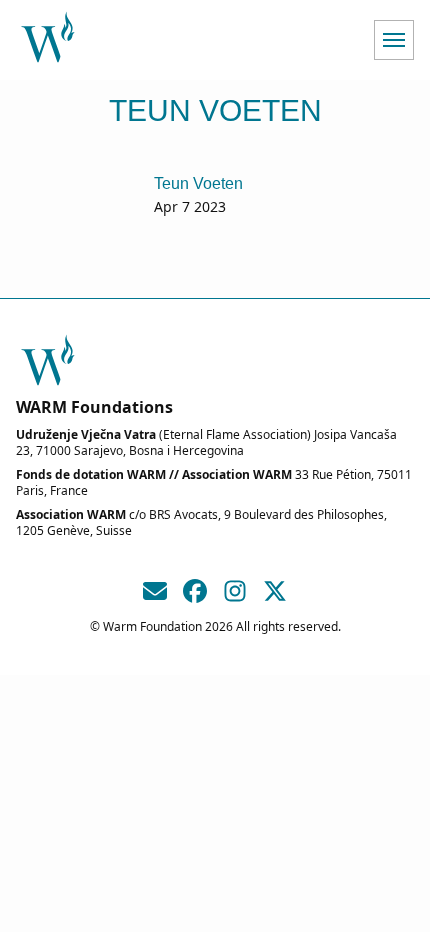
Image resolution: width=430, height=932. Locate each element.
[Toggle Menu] (394, 40)
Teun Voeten (198, 183)
